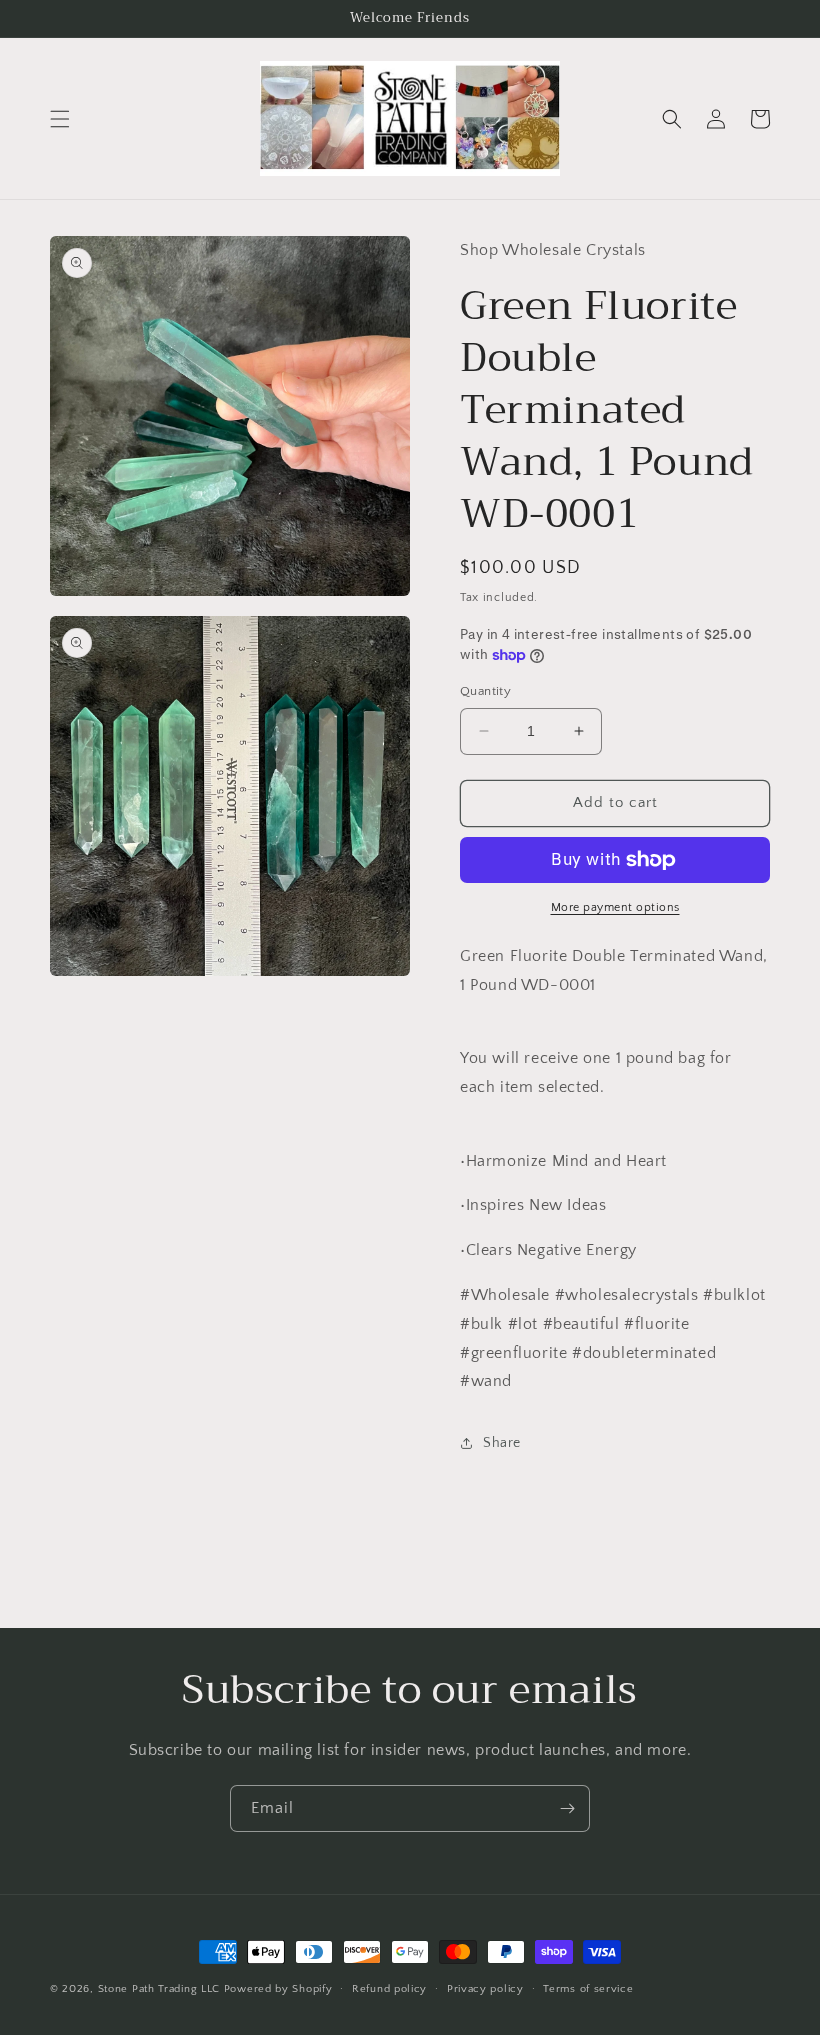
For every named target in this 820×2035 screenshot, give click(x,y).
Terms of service (588, 1989)
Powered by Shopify (278, 1989)
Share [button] (502, 1443)
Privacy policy (485, 1989)
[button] (60, 119)
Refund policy (389, 1989)
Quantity (485, 691)
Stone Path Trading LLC (159, 1989)
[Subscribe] (567, 1808)
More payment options (615, 907)
